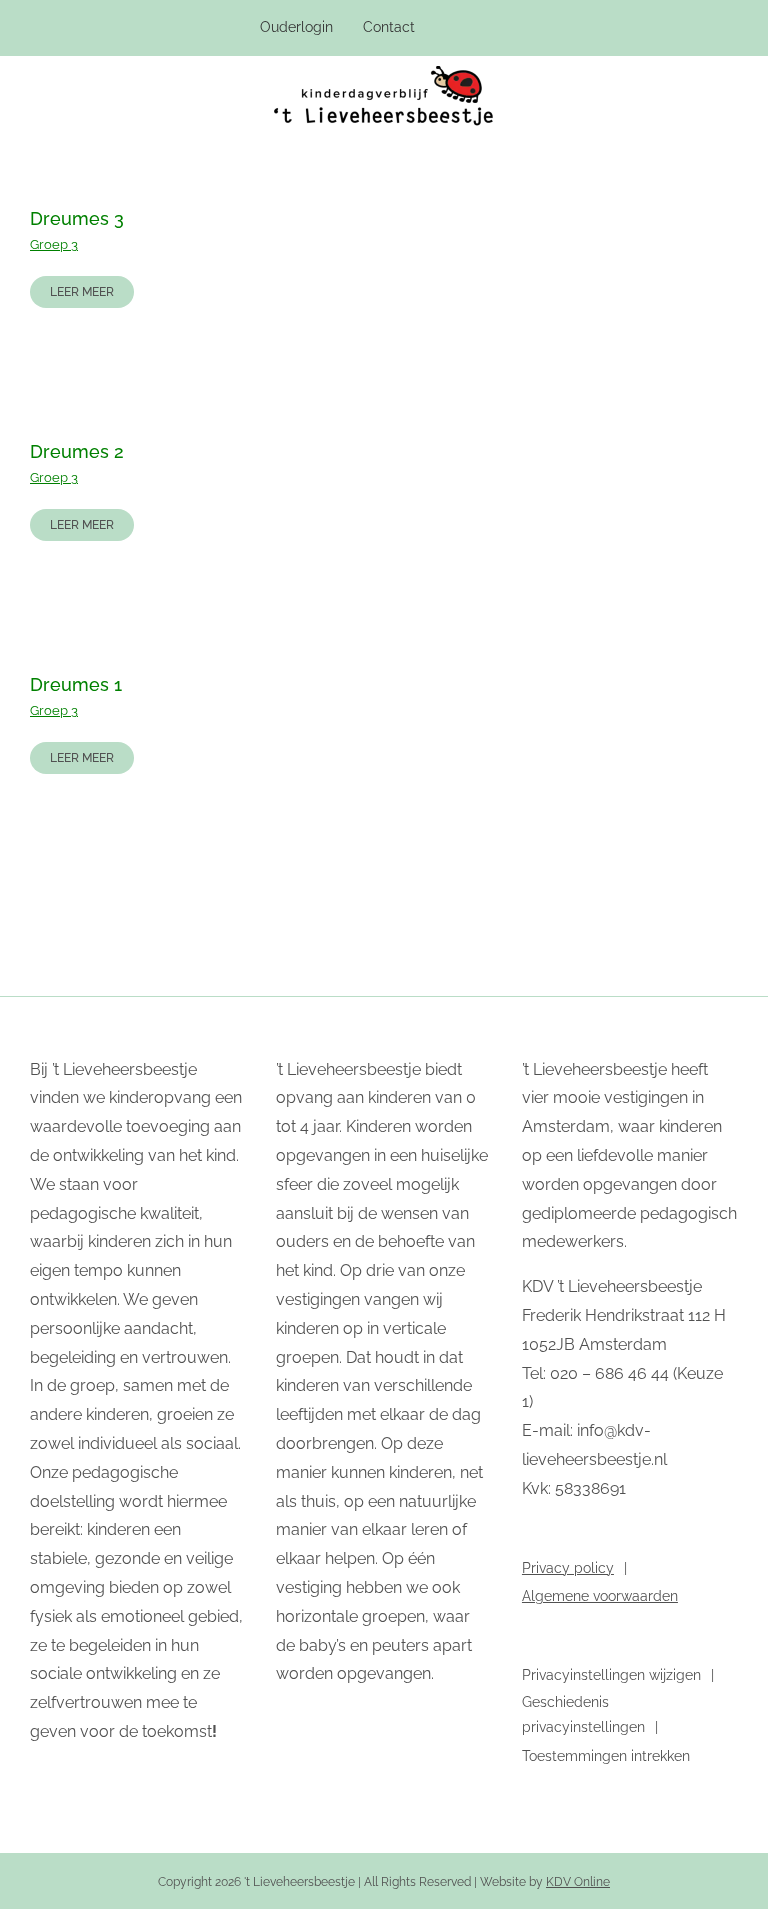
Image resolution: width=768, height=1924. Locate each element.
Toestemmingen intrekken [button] (606, 1756)
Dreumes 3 (77, 218)
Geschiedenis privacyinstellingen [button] (583, 1714)
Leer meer (82, 292)
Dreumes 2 (77, 451)
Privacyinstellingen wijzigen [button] (611, 1675)
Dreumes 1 (76, 684)
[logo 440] (384, 73)
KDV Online (578, 1882)
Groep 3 (54, 244)
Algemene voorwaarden (600, 1596)
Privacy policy (568, 1568)
